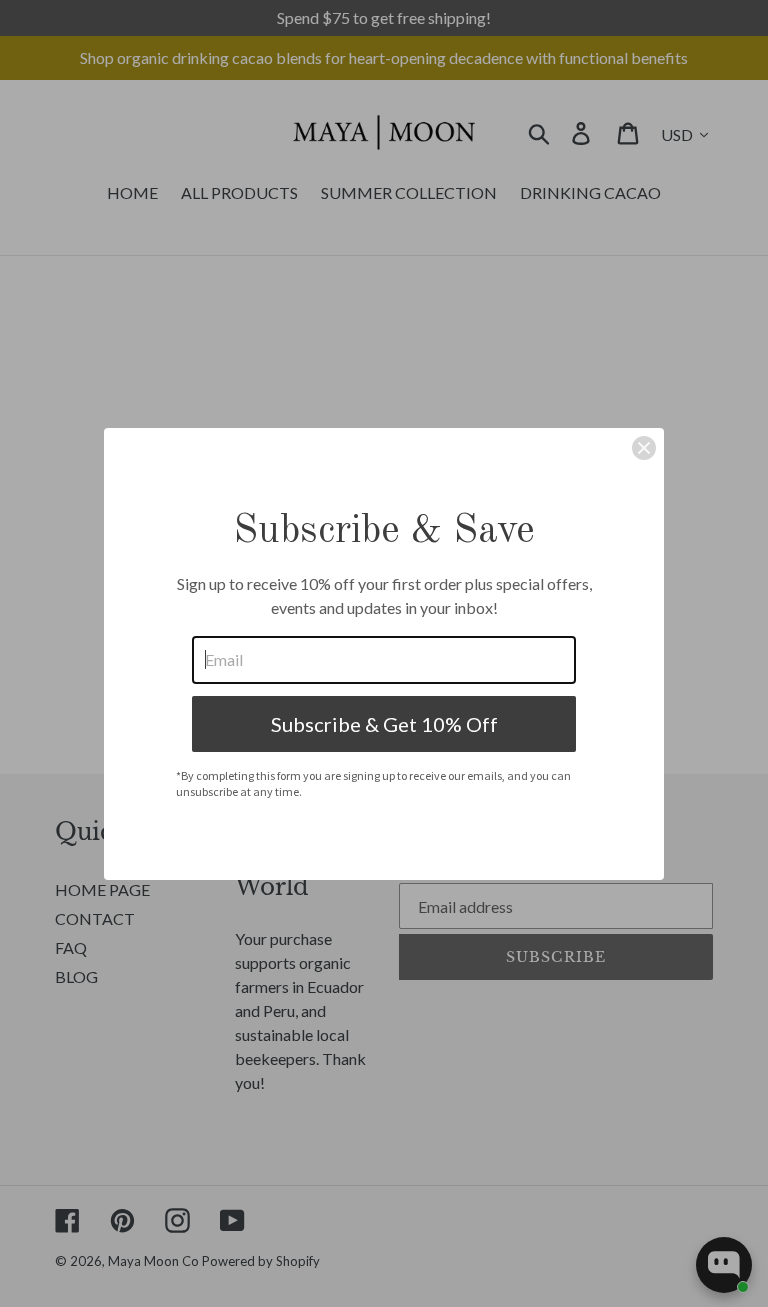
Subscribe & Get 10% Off (384, 724)
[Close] (644, 448)
